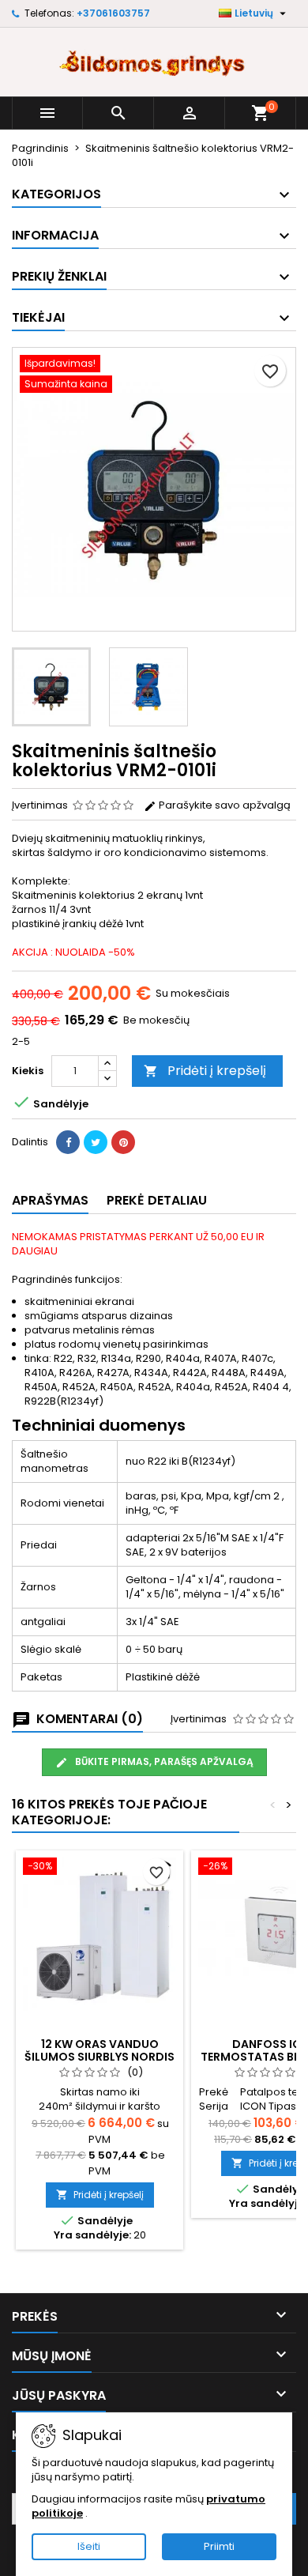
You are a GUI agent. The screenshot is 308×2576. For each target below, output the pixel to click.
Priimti (219, 2546)
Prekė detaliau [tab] (157, 1200)
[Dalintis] (68, 1142)
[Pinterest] (123, 1142)
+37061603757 (113, 13)
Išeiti (89, 2546)
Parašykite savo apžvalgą (223, 805)
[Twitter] (96, 1142)
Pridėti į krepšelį (205, 1071)
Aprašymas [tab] (50, 1200)
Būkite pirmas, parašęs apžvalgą (163, 1761)
